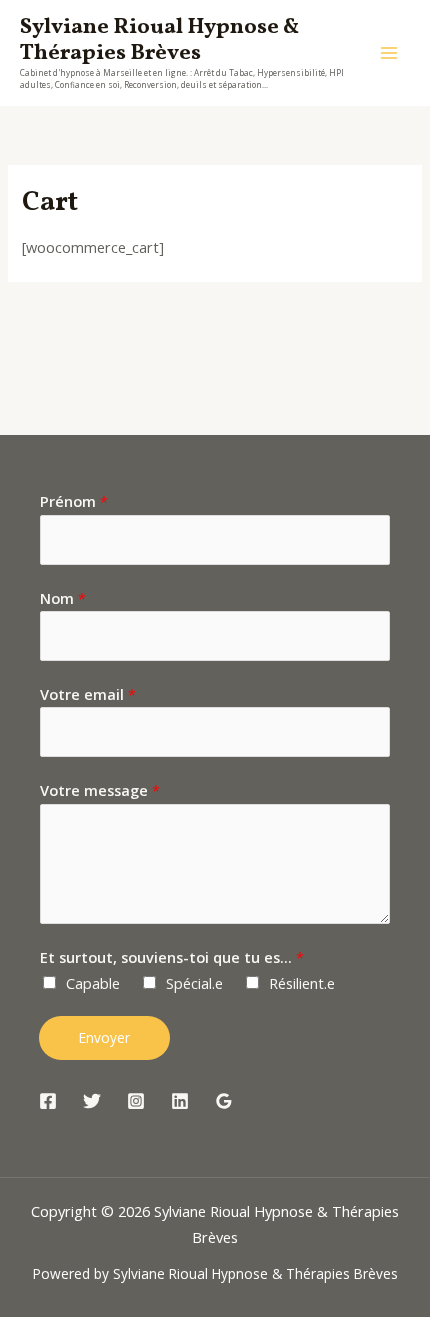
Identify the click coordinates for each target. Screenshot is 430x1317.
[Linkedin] (180, 1101)
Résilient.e (302, 983)
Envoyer (104, 1037)
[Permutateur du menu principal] (389, 53)
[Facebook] (48, 1101)
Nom (63, 598)
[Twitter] (92, 1101)
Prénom (74, 501)
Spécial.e (194, 983)
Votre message (100, 790)
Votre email (88, 694)
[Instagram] (136, 1101)
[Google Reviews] (224, 1101)
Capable (93, 983)
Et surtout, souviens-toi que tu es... (172, 957)
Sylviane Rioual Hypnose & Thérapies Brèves (160, 40)
